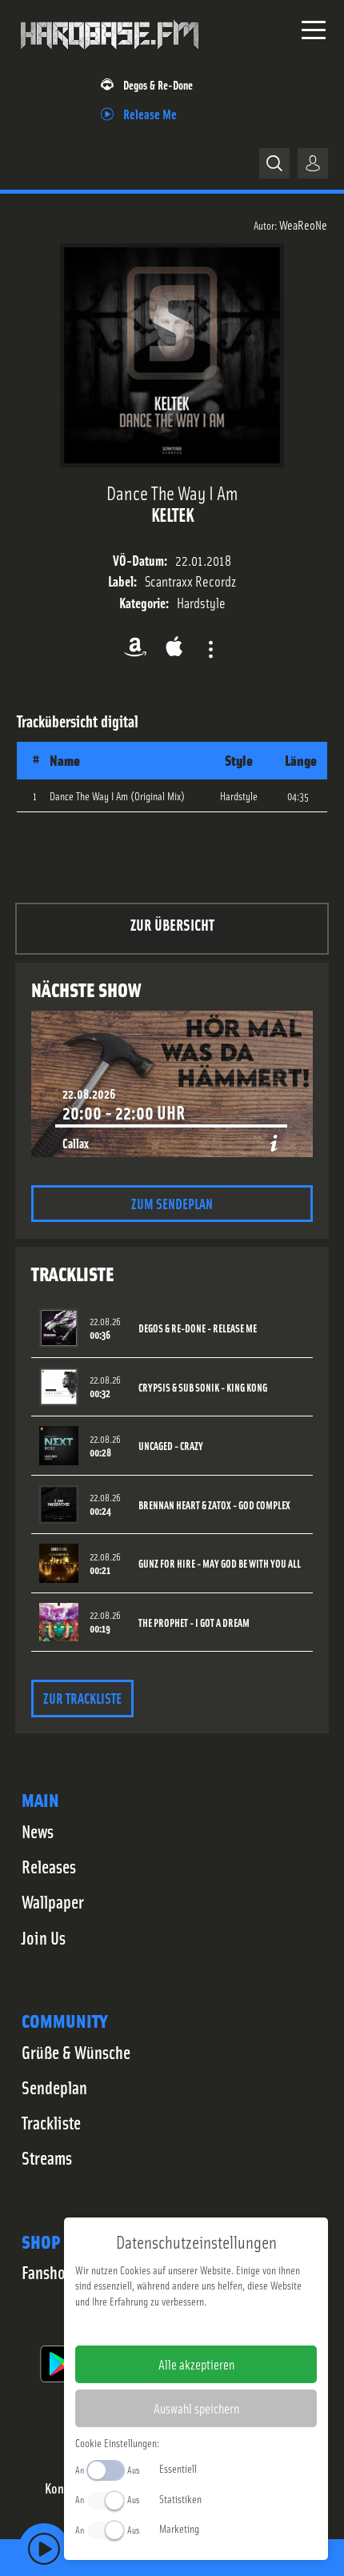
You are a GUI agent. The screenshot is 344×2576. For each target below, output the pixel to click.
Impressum (147, 2326)
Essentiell (178, 2468)
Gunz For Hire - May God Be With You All (220, 1563)
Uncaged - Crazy (171, 1446)
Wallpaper (53, 1901)
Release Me (150, 113)
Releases (49, 1866)
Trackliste (51, 2122)
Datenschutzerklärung (224, 2326)
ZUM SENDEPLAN (172, 1203)
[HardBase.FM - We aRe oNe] (110, 55)
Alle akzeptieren (196, 2364)
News (38, 1831)
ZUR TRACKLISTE (82, 1698)
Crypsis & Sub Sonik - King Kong (203, 1387)
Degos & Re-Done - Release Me (198, 1328)
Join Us (44, 1937)
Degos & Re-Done (158, 84)
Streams (47, 2157)
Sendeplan (54, 2087)
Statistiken (180, 2498)
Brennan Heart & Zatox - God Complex (214, 1505)
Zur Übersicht (172, 924)
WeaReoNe (303, 224)
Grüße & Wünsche (76, 2052)
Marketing (179, 2528)
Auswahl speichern (196, 2408)
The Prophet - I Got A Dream (194, 1623)
